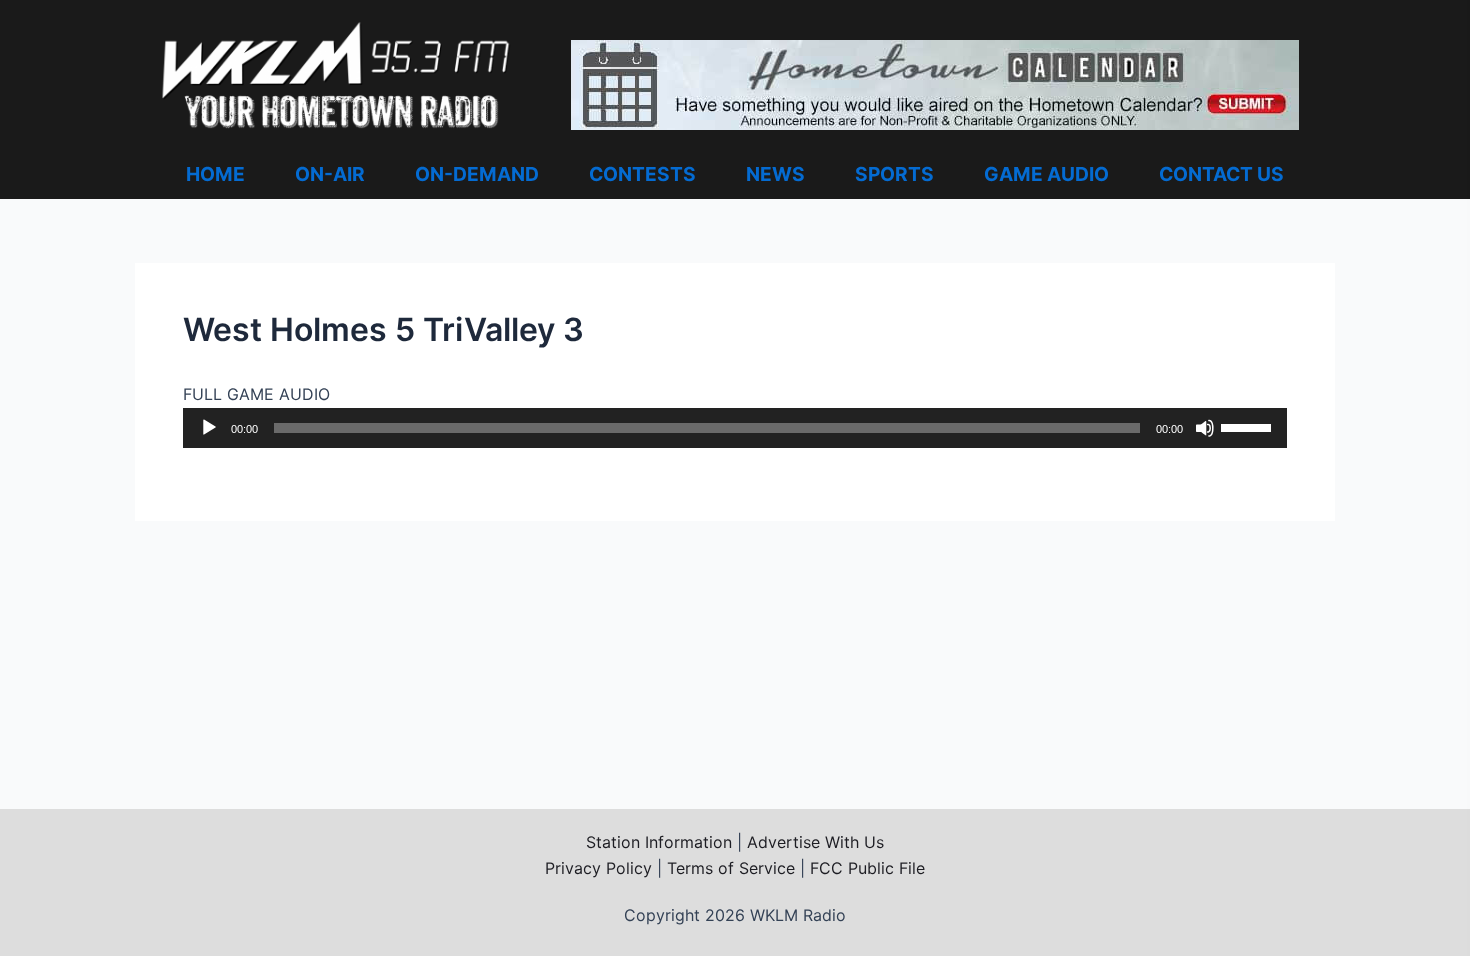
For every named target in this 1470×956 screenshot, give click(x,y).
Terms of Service (731, 868)
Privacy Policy (598, 868)
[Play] (209, 428)
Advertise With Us (815, 842)
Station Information (659, 842)
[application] (735, 428)
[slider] (1249, 426)
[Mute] (1205, 428)
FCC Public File (867, 868)
